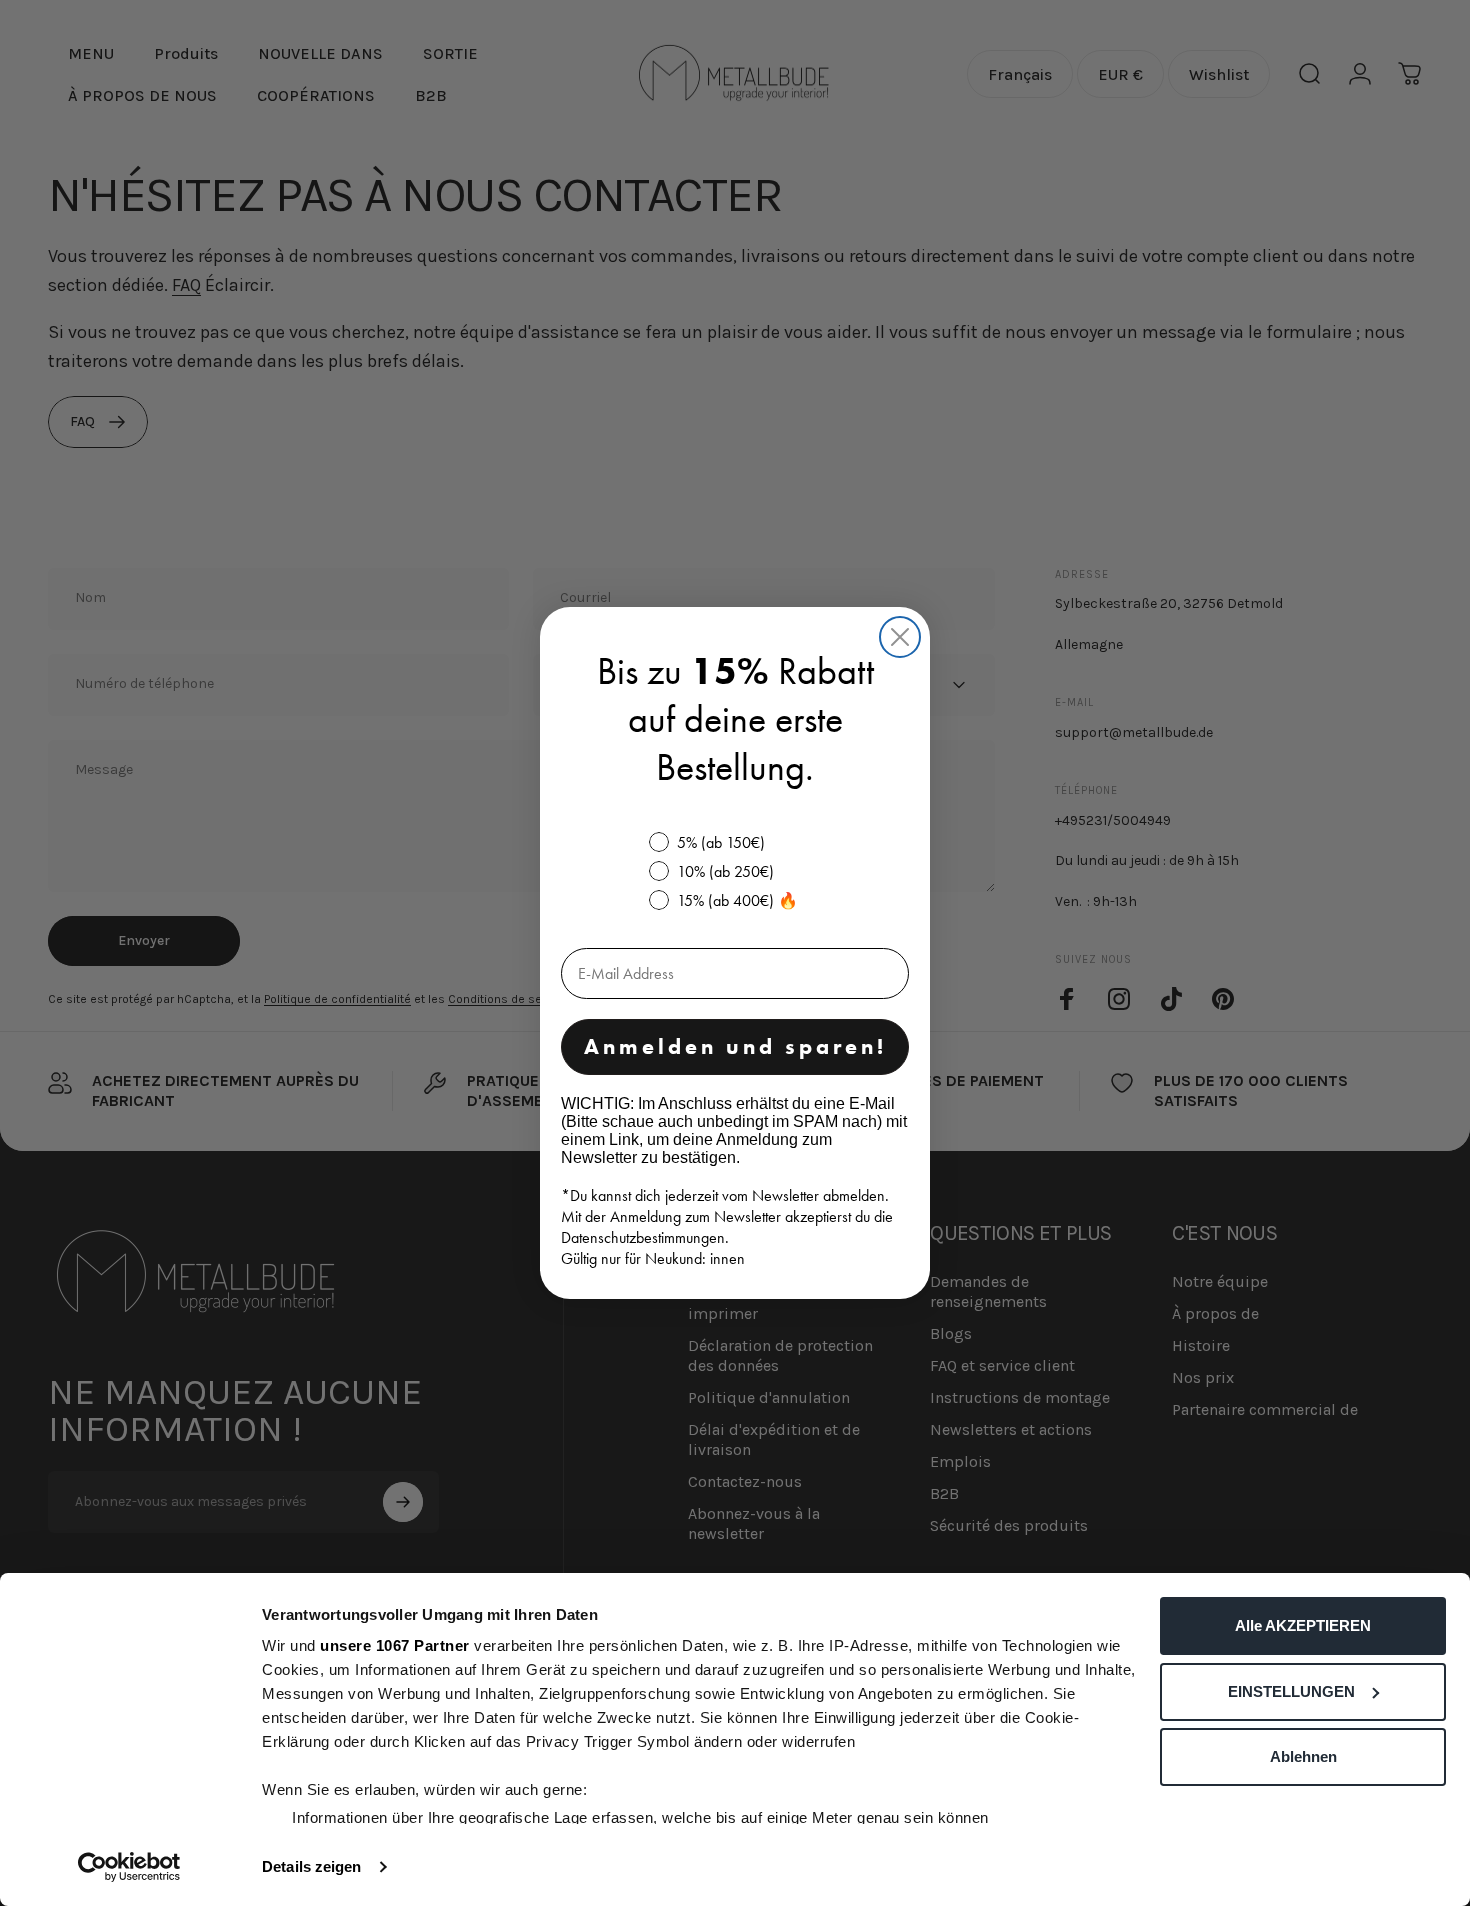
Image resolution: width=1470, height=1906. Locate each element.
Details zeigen (311, 1866)
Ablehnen (1303, 1756)
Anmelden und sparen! (735, 1046)
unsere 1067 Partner (395, 1645)
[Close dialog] (900, 637)
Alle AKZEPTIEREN (1303, 1625)
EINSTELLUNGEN (1291, 1691)
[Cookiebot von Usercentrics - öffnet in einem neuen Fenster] (129, 1867)
